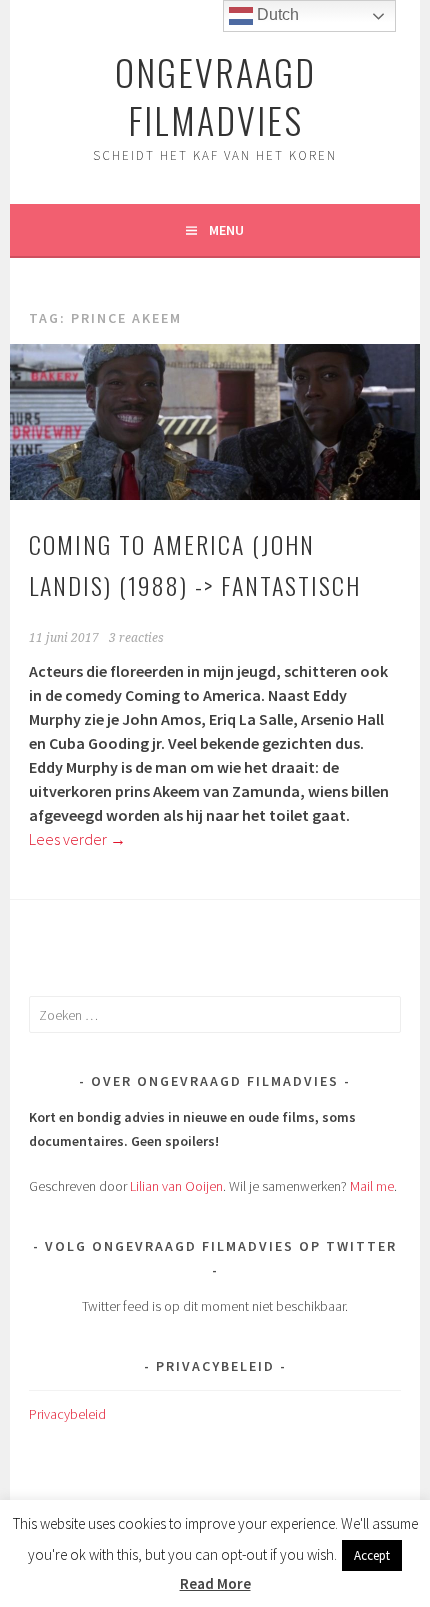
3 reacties (136, 638)
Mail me (372, 1186)
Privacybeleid (67, 1414)
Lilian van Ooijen (176, 1186)
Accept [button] (372, 1555)
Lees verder (77, 839)
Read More (215, 1583)
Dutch (276, 14)
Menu (226, 230)
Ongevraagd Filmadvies (215, 95)
